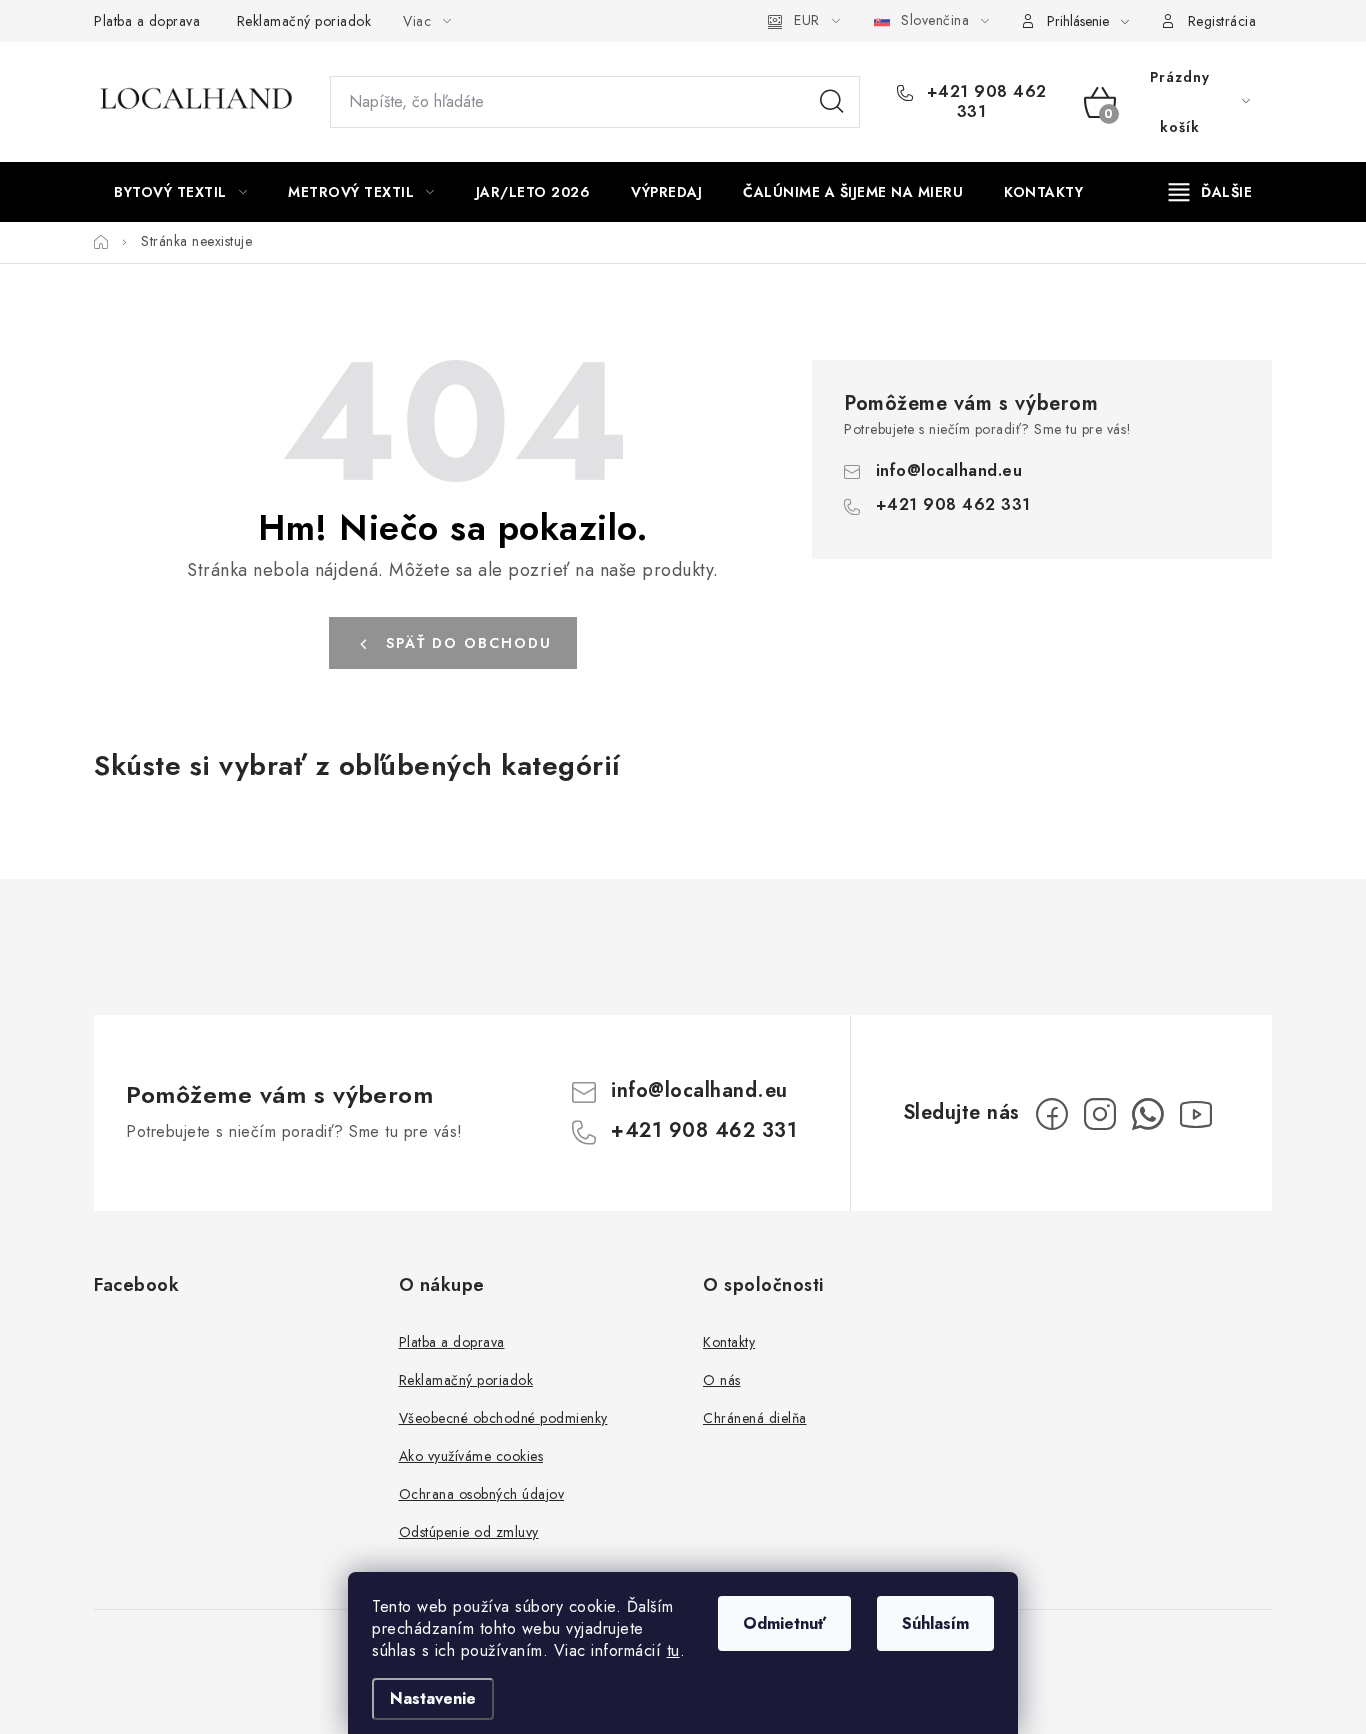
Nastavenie (433, 1698)
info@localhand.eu (949, 470)
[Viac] (1211, 192)
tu (673, 1650)
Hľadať (832, 102)
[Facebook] (1052, 1114)
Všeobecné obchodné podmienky (503, 1418)
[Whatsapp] (1148, 1114)
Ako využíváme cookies (471, 1456)
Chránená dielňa (755, 1418)
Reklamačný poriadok (304, 21)
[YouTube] (1196, 1114)
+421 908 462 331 (984, 102)
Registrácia (1222, 21)
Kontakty (729, 1342)
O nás (722, 1380)
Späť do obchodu (469, 643)
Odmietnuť (784, 1623)
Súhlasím (935, 1623)
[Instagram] (1100, 1114)
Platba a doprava (147, 21)
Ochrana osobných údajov (482, 1494)
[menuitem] (180, 192)
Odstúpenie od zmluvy (469, 1532)
